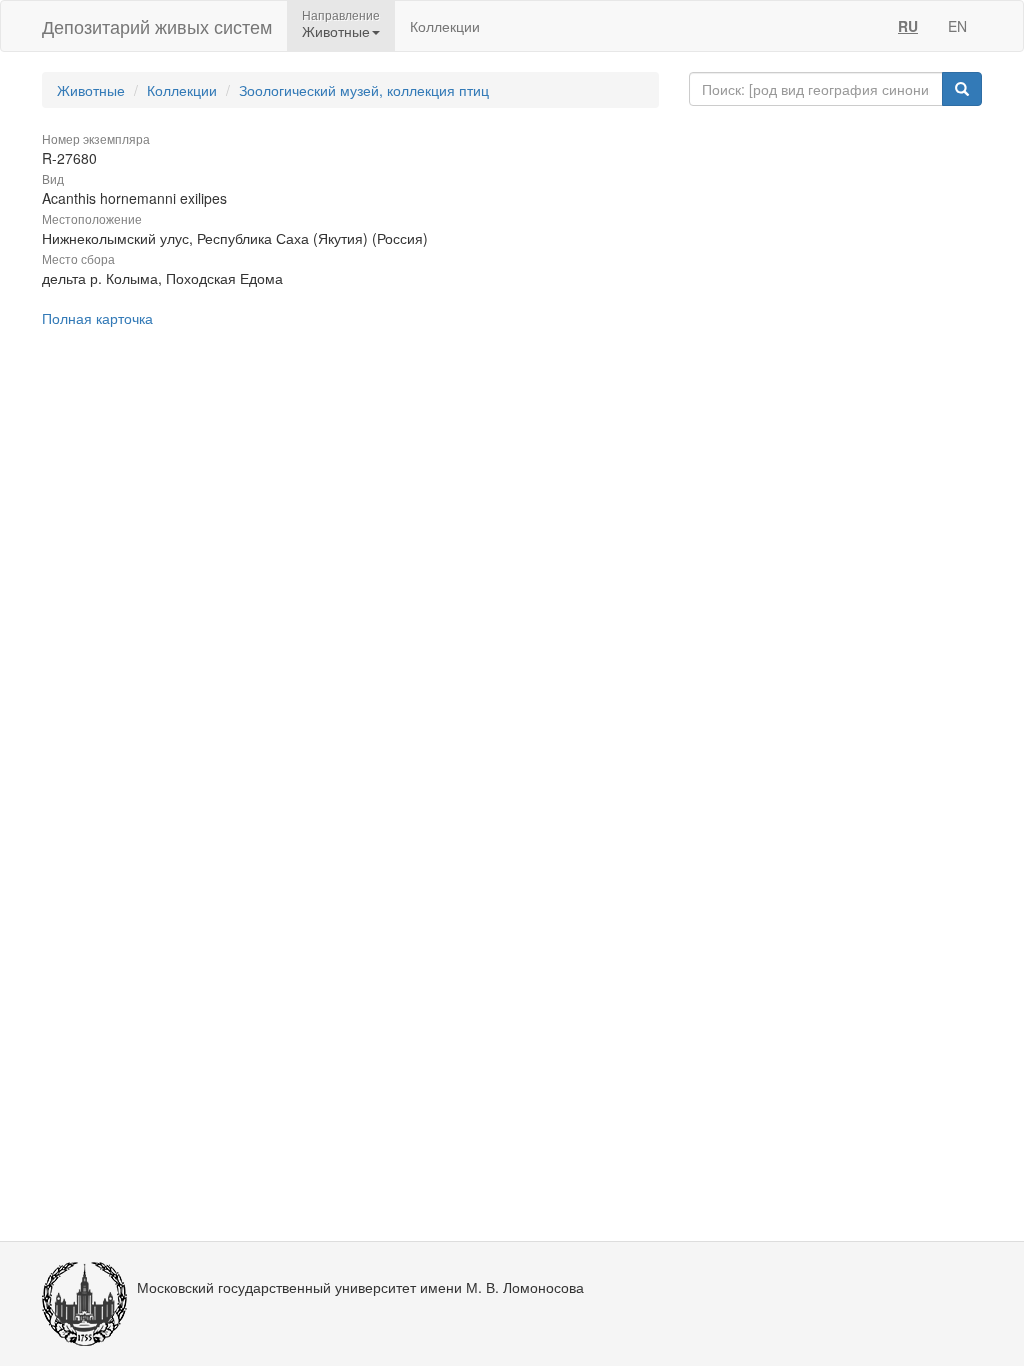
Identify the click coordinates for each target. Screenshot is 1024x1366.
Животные (91, 90)
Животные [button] (336, 31)
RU (908, 26)
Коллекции (445, 26)
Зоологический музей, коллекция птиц (364, 90)
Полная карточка (97, 318)
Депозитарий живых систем (157, 26)
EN (957, 26)
